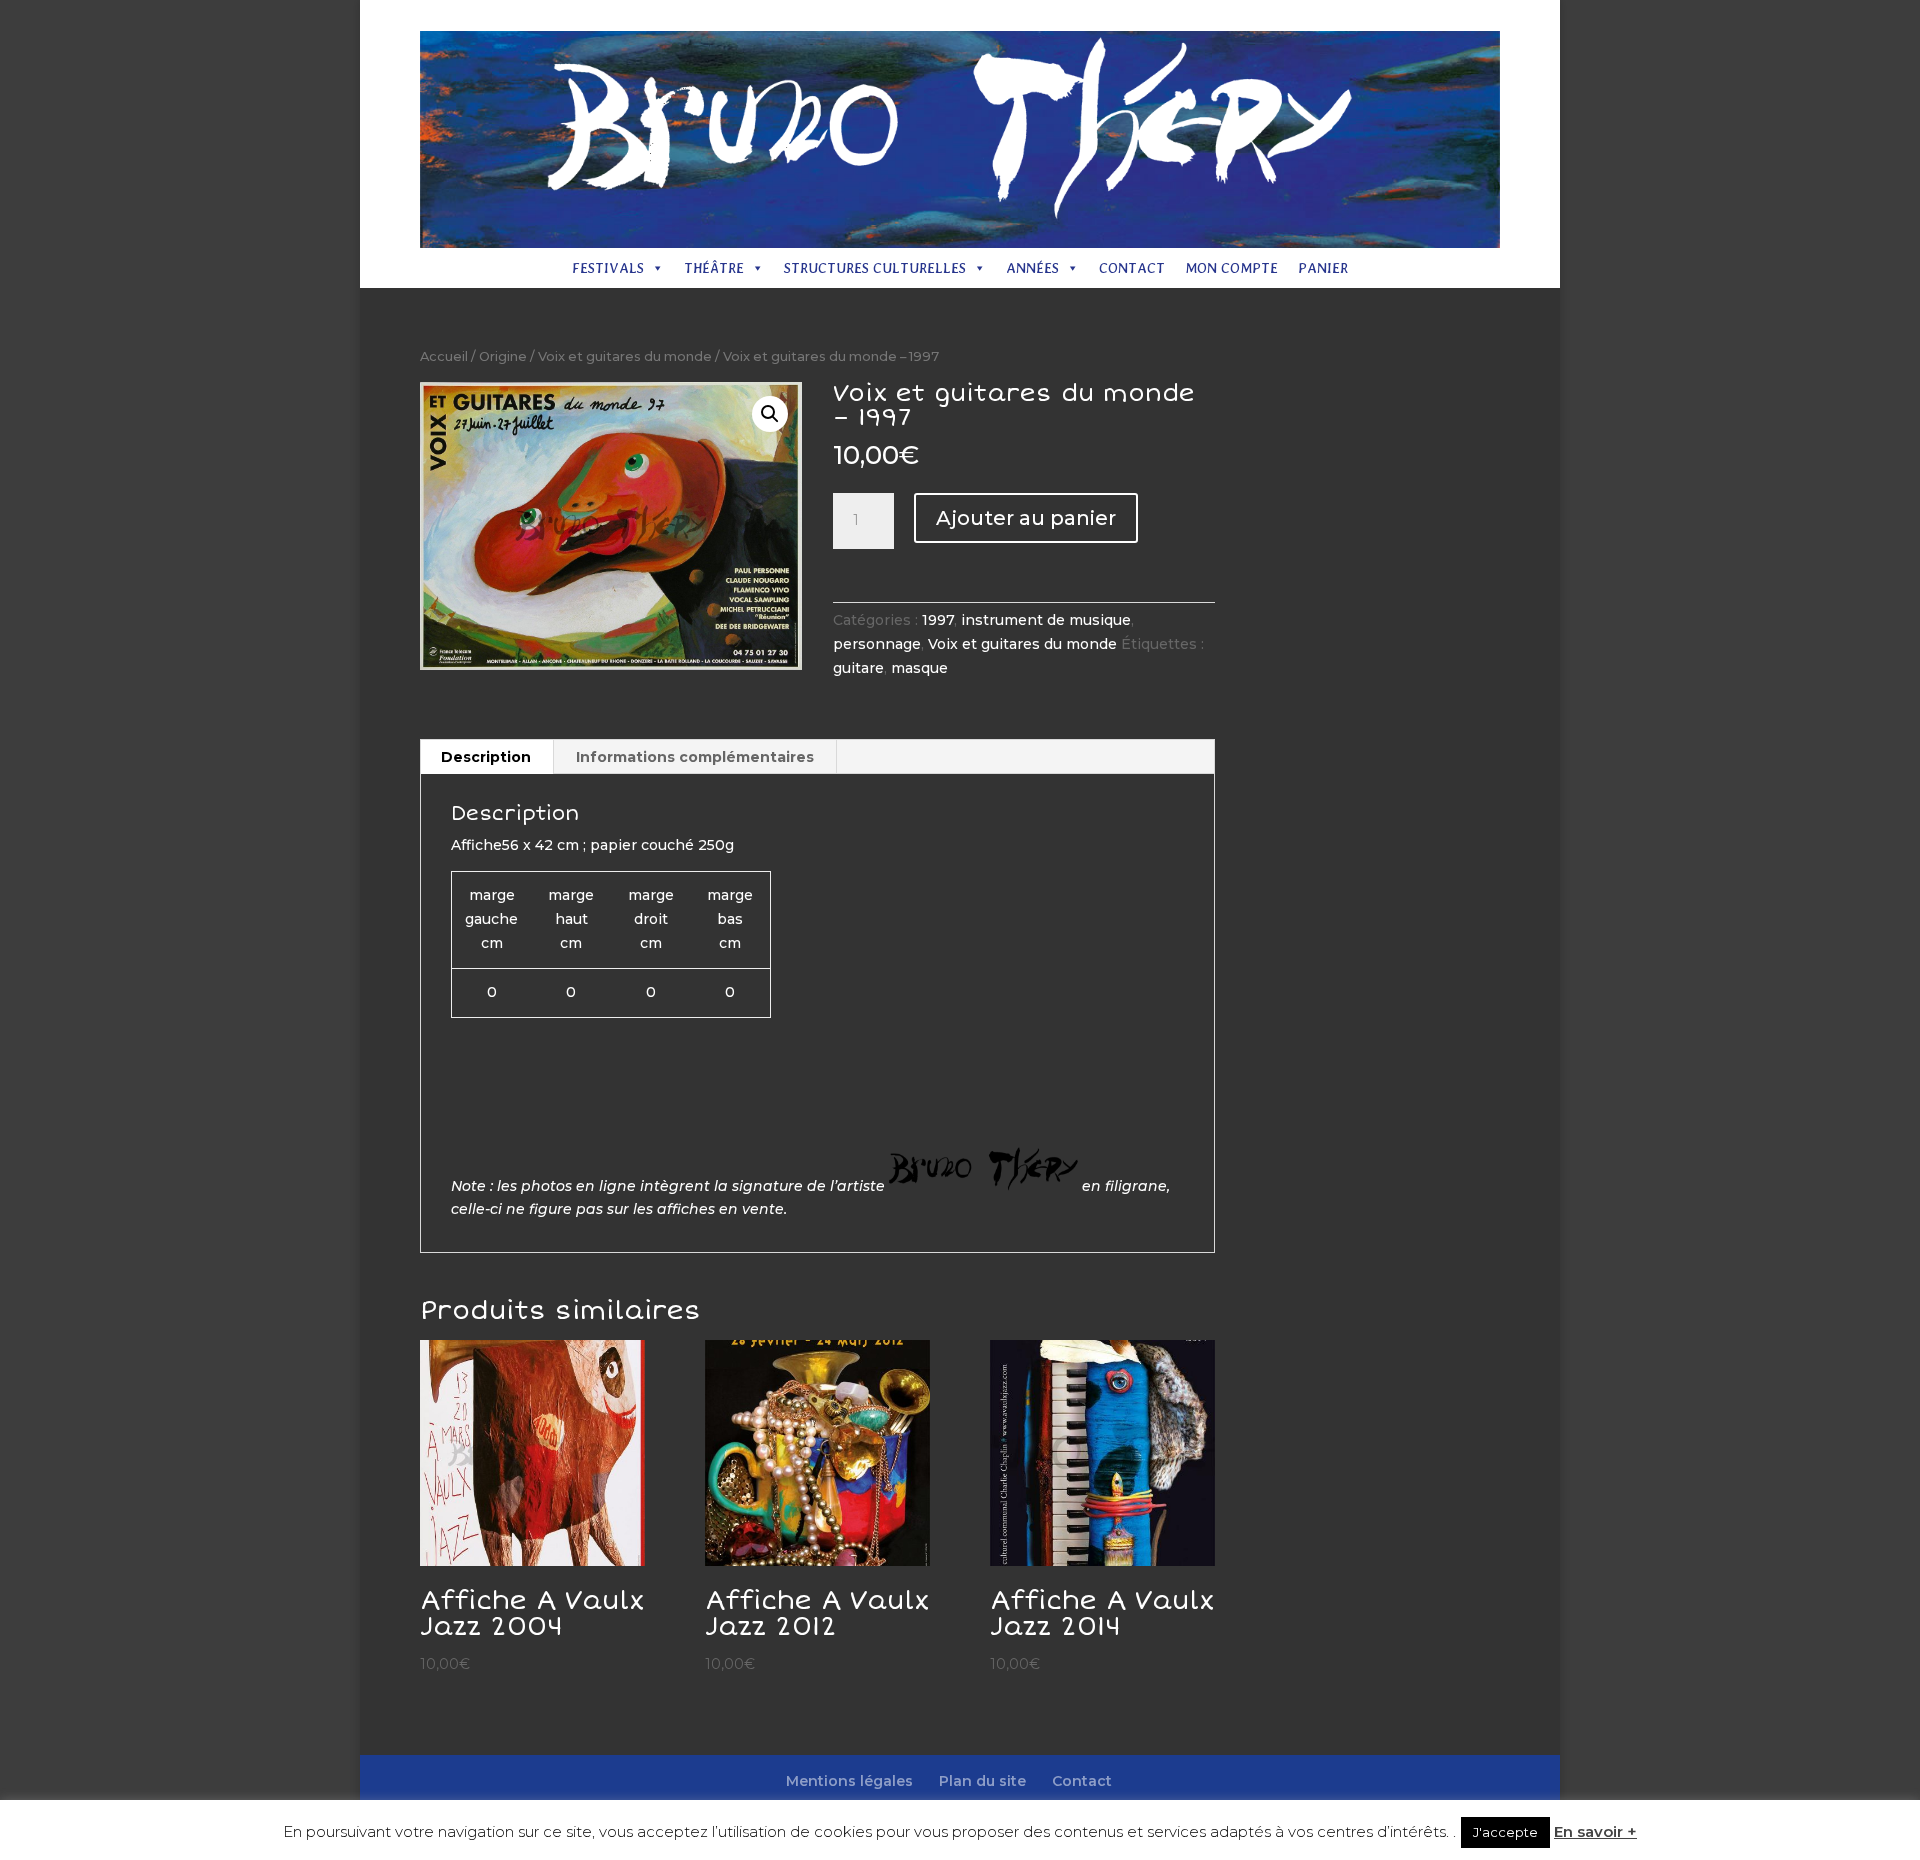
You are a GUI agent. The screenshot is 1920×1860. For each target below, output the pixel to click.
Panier (1323, 268)
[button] (770, 414)
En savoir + (1595, 1831)
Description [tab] (486, 757)
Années (1032, 268)
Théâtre (714, 268)
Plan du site (1289, 16)
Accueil (444, 356)
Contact (1372, 16)
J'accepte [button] (1505, 1832)
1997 (938, 620)
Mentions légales (1177, 16)
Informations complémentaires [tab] (695, 757)
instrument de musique (1046, 620)
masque (919, 668)
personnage (877, 644)
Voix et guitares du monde (625, 356)
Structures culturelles (875, 268)
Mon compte (1231, 268)
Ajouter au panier (1026, 518)
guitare (858, 668)
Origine (503, 356)
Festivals (608, 268)
